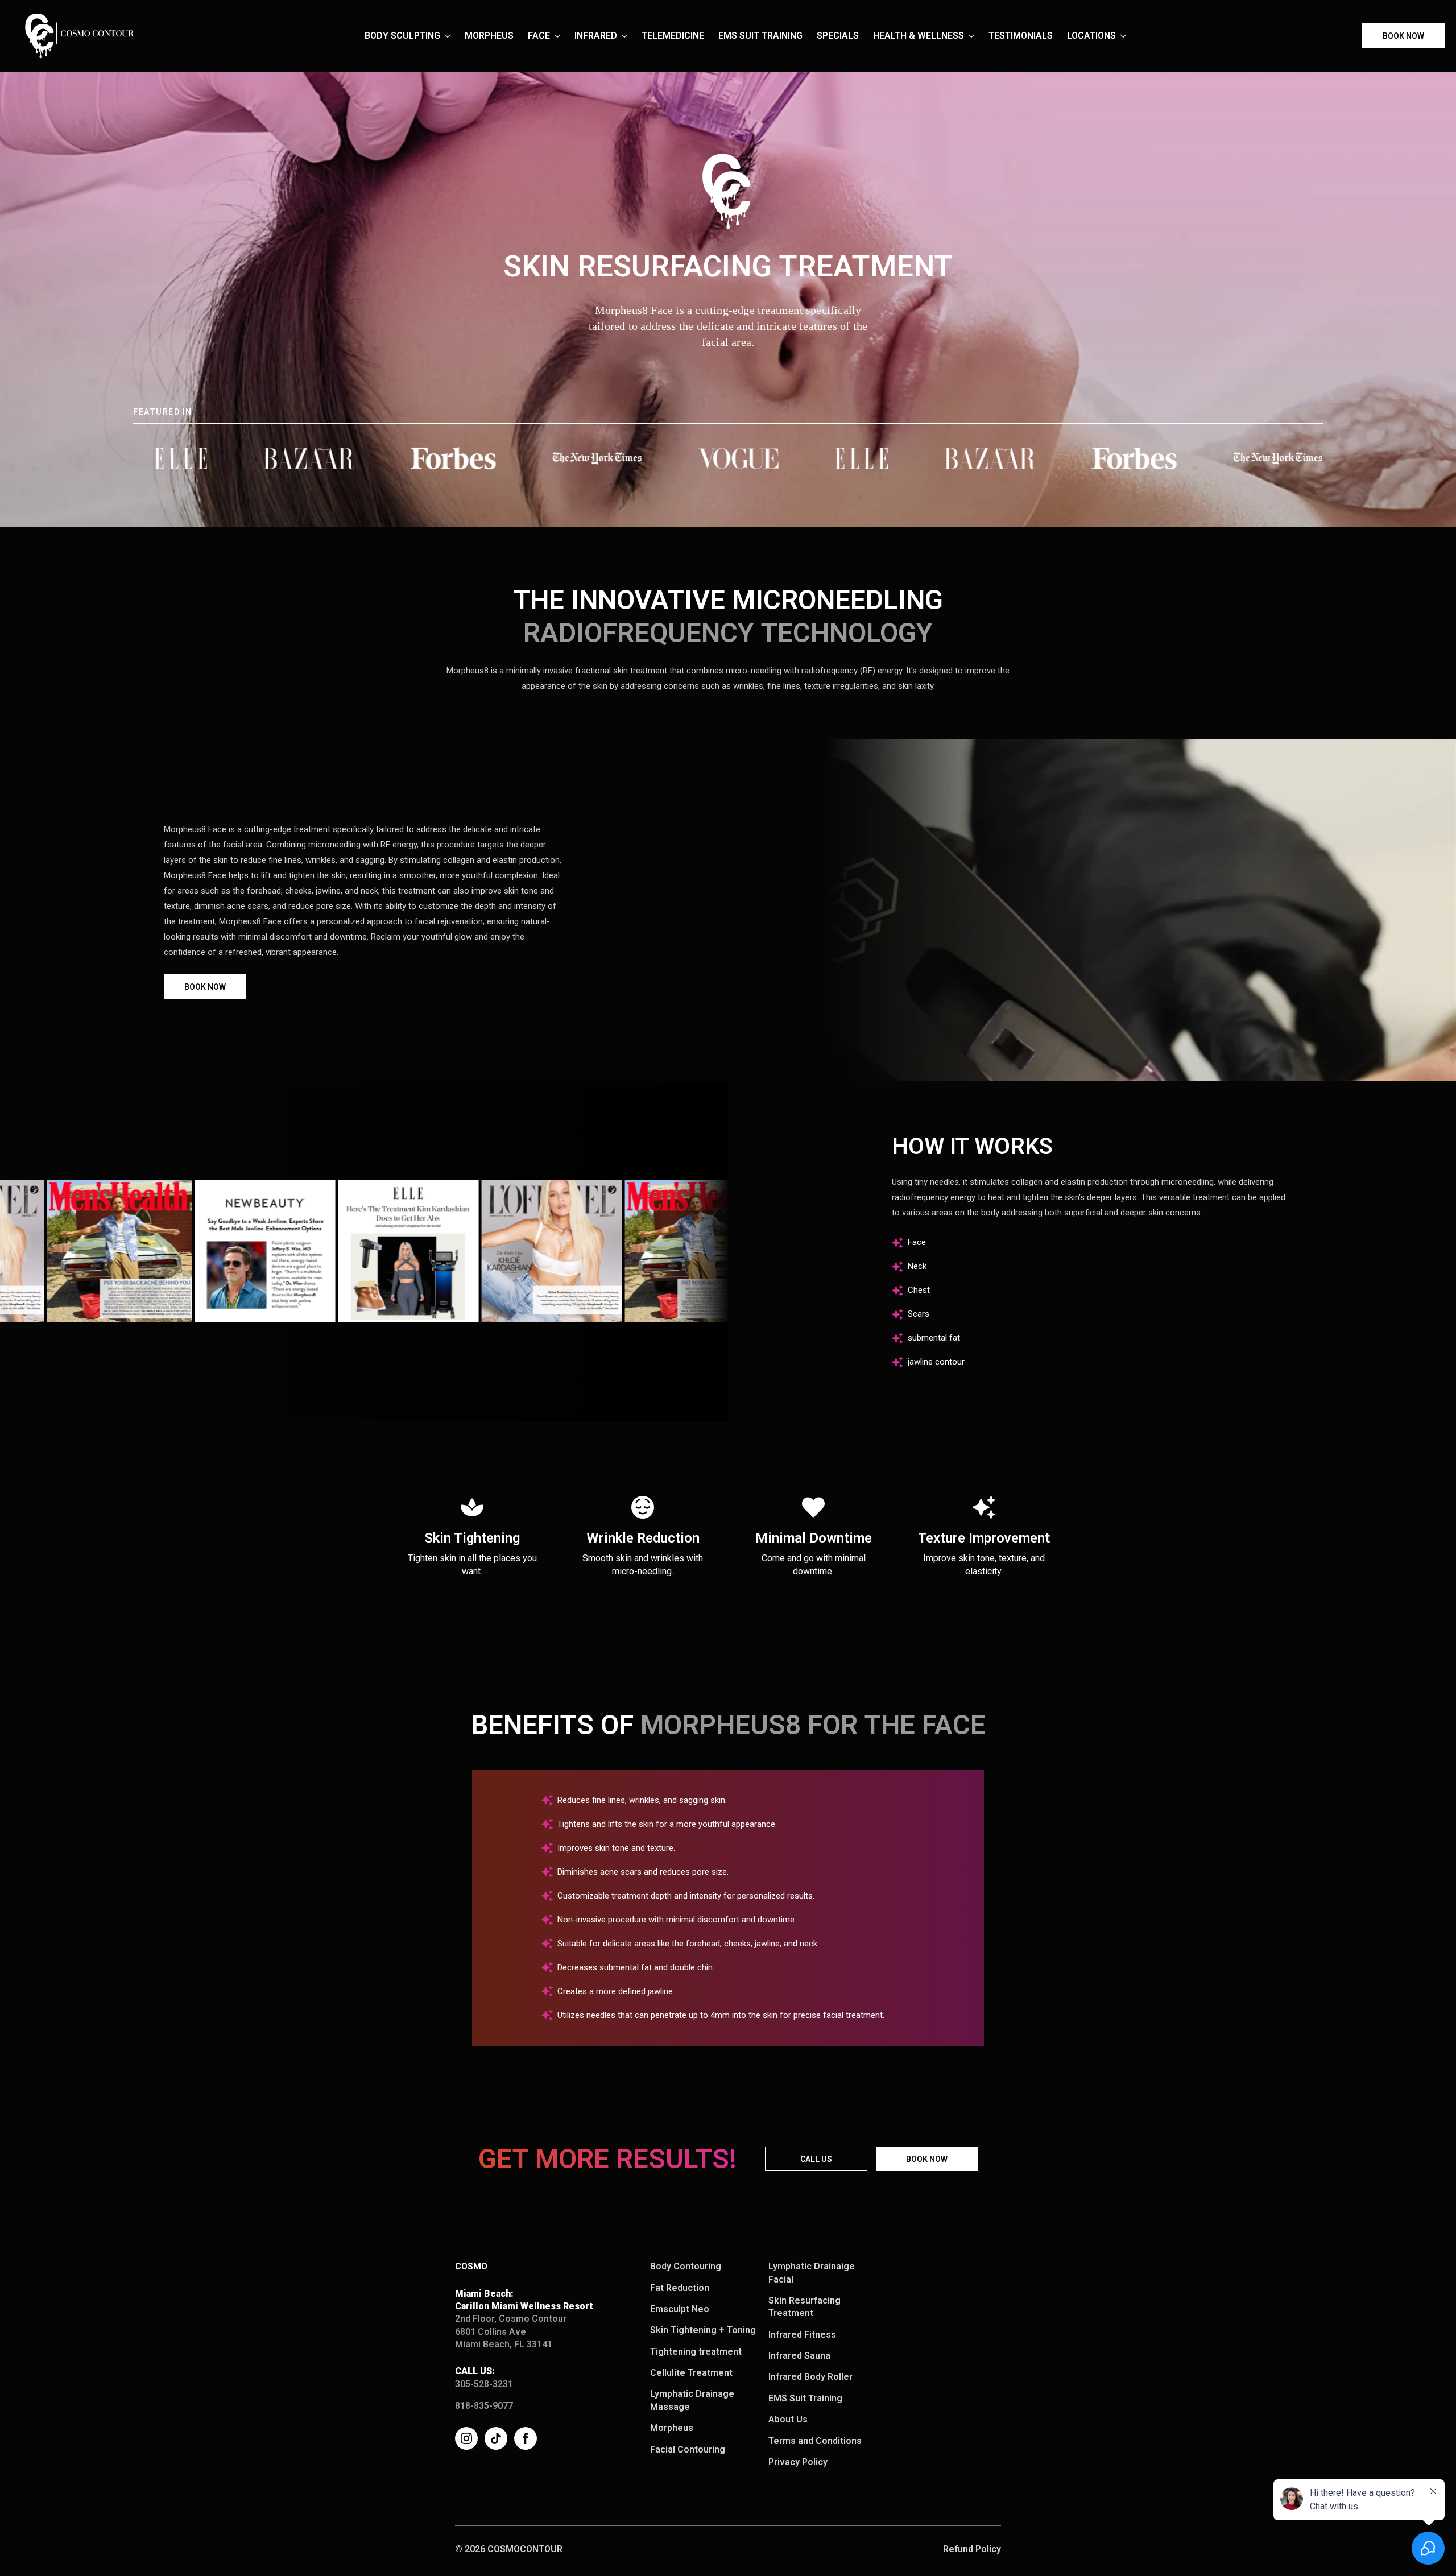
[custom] (496, 2438)
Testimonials (1021, 36)
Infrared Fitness (802, 2335)
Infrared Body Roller (810, 2377)
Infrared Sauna (799, 2356)
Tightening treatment (696, 2352)
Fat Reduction (680, 2288)
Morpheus (489, 36)
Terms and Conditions (815, 2441)
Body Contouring (686, 2266)
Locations (1091, 36)
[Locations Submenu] (1127, 36)
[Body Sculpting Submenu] (451, 36)
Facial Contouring (688, 2449)
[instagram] (466, 2438)
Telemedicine (673, 36)
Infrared (596, 36)
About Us (788, 2419)
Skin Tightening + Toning (703, 2330)
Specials (838, 36)
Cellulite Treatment (691, 2373)
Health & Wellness (919, 36)
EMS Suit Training (760, 36)
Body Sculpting (402, 36)
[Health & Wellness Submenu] (975, 36)
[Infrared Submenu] (628, 36)
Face (539, 36)
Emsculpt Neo (680, 2309)
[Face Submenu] (561, 36)
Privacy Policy (798, 2462)
